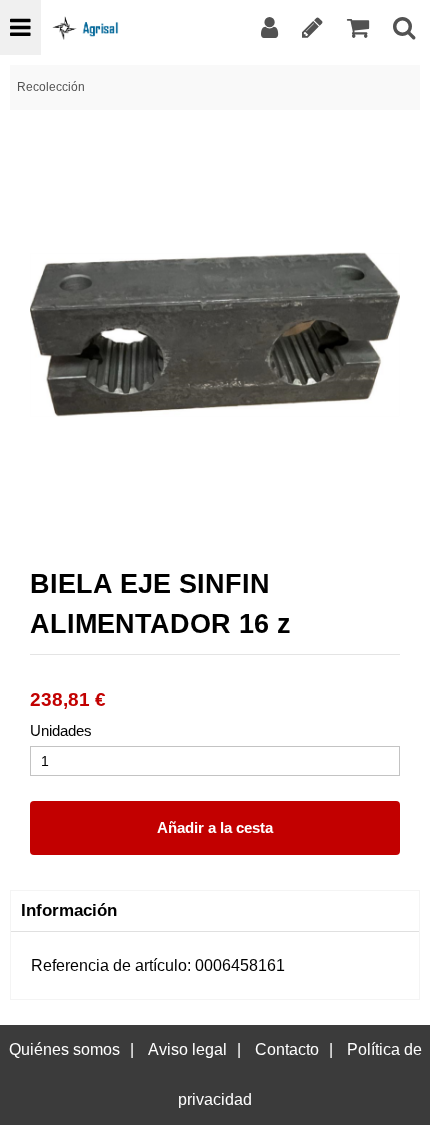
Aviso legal (187, 1049)
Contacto (287, 1049)
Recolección (51, 87)
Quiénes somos (64, 1049)
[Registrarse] (312, 27)
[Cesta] (358, 27)
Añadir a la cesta (215, 827)
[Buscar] (404, 27)
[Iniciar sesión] (269, 27)
